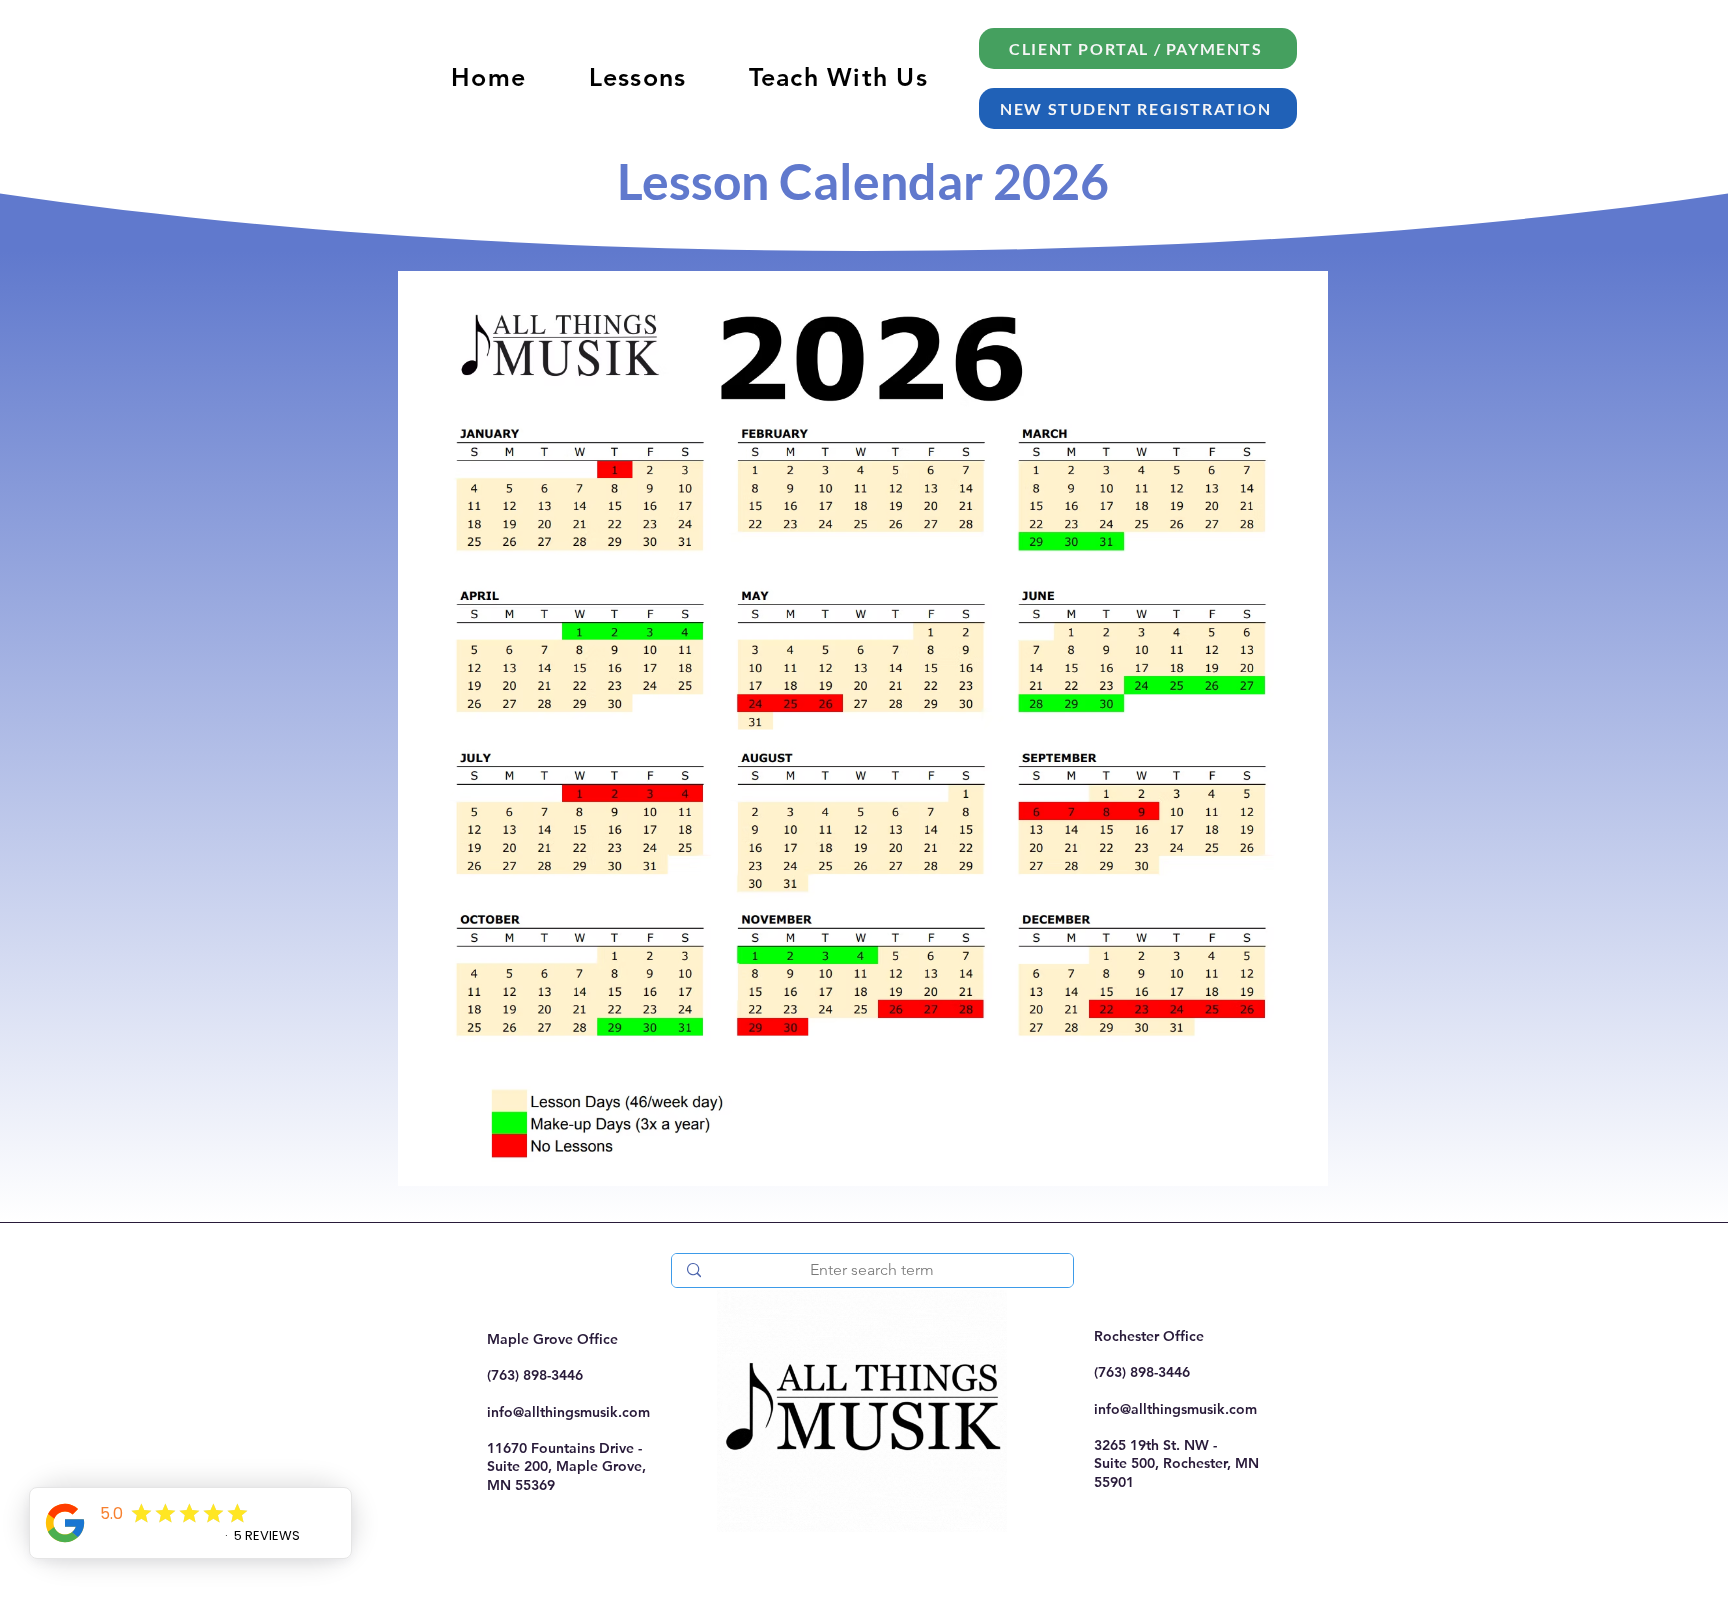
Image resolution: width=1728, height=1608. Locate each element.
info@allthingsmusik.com (568, 1412)
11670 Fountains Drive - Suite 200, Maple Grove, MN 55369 (566, 1466)
